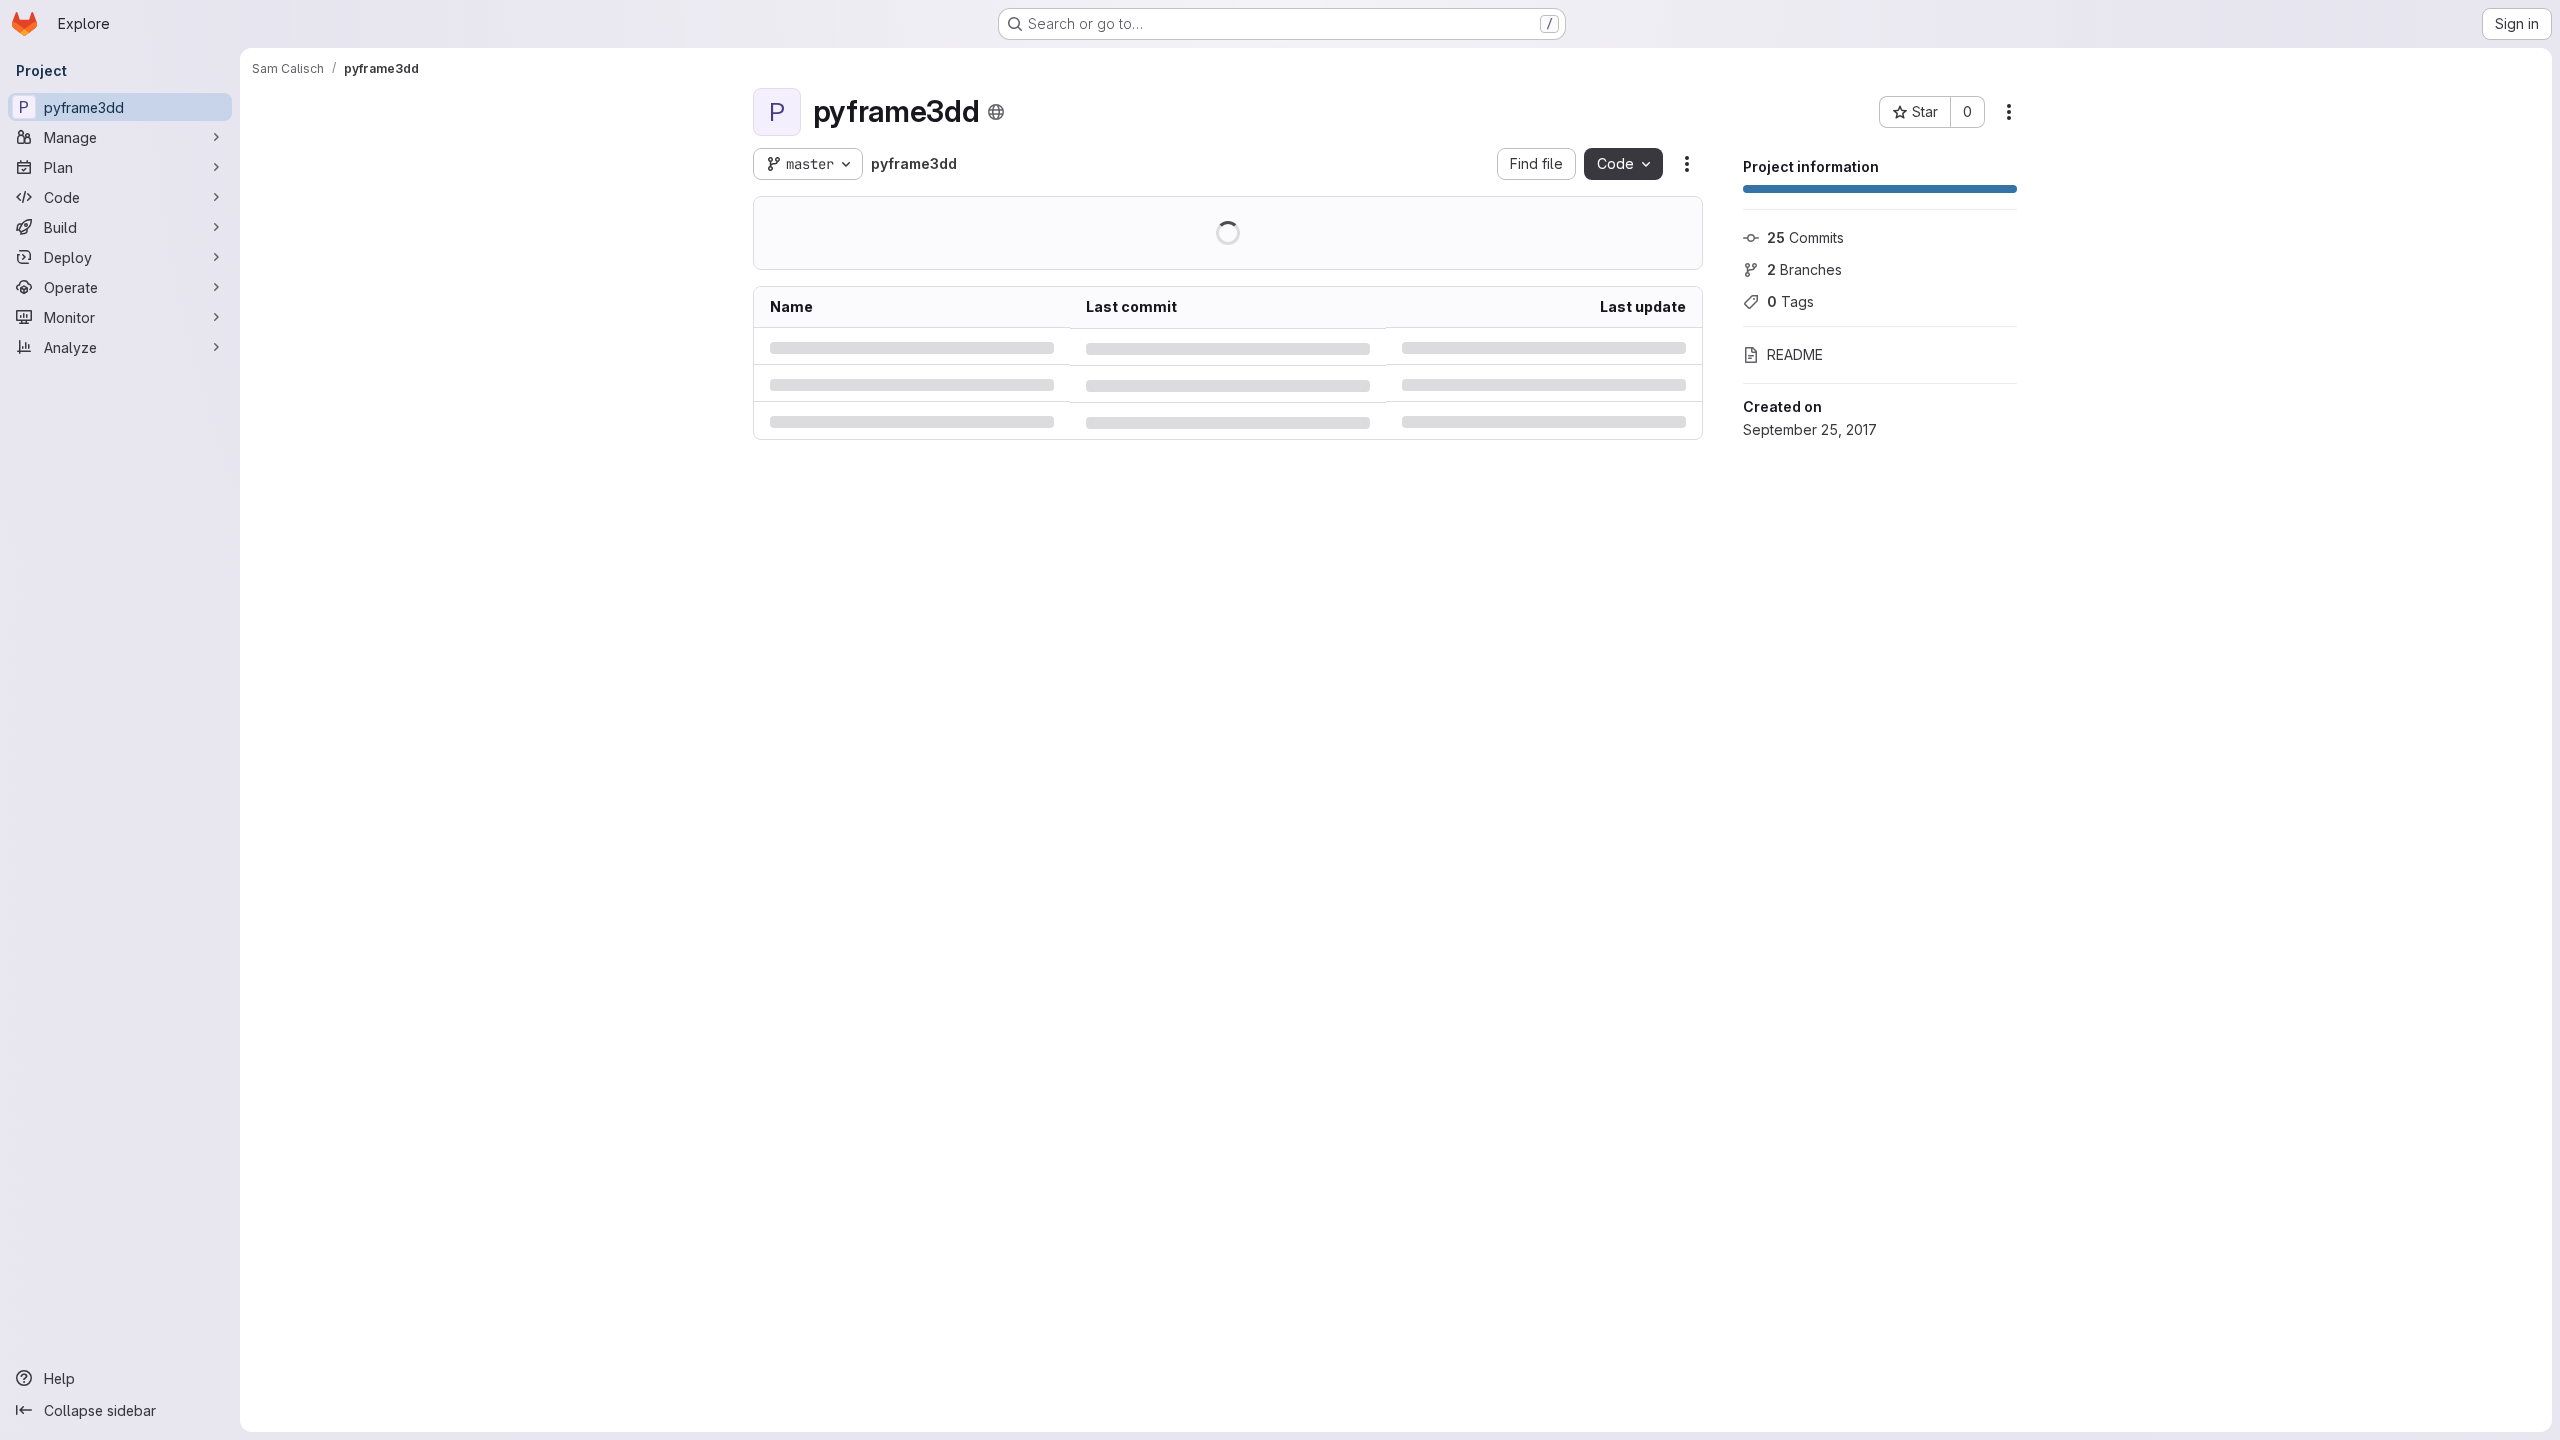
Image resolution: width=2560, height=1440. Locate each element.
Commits (1805, 237)
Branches (1804, 269)
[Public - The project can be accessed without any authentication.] (996, 112)
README (1795, 354)
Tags (1790, 301)
